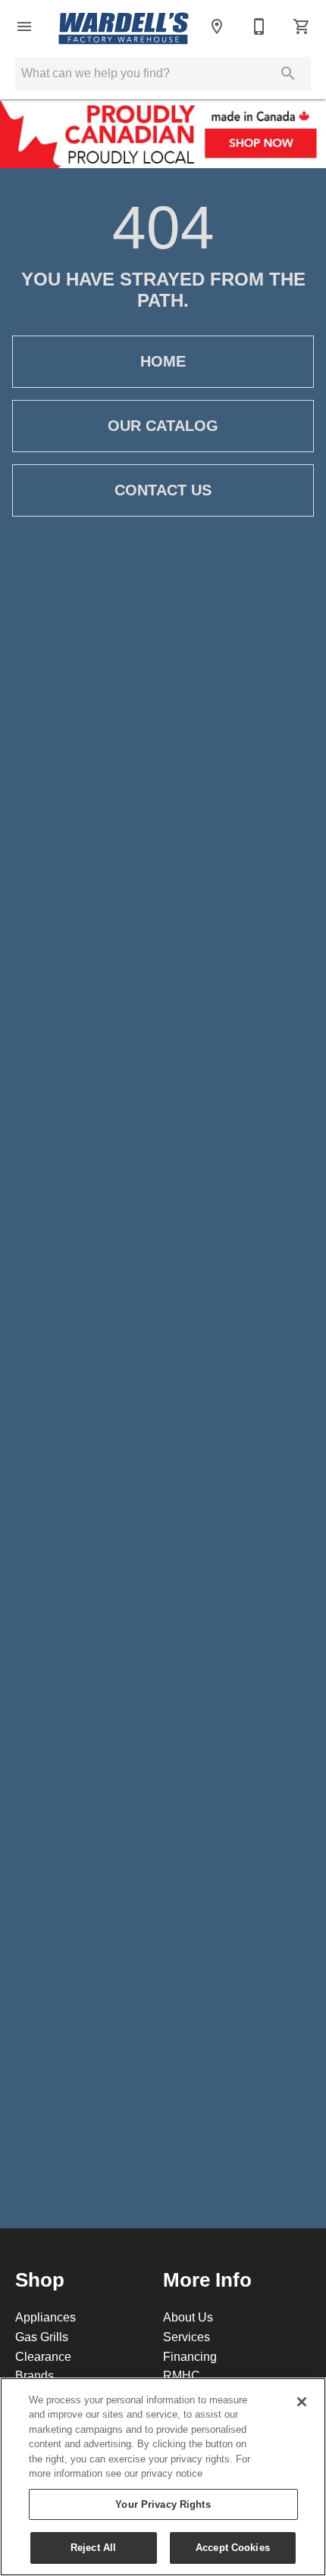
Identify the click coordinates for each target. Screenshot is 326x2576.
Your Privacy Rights (163, 2504)
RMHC (182, 2375)
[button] (24, 27)
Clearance (43, 2356)
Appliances (45, 2317)
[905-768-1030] (259, 27)
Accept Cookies (233, 2547)
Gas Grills (42, 2337)
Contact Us (163, 490)
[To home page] (124, 27)
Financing (190, 2356)
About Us (188, 2317)
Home (163, 361)
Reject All (93, 2547)
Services (187, 2337)
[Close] (302, 2402)
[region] (163, 2477)
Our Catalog (163, 426)
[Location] (217, 27)
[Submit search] (288, 73)
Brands (34, 2375)
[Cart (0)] (302, 27)
